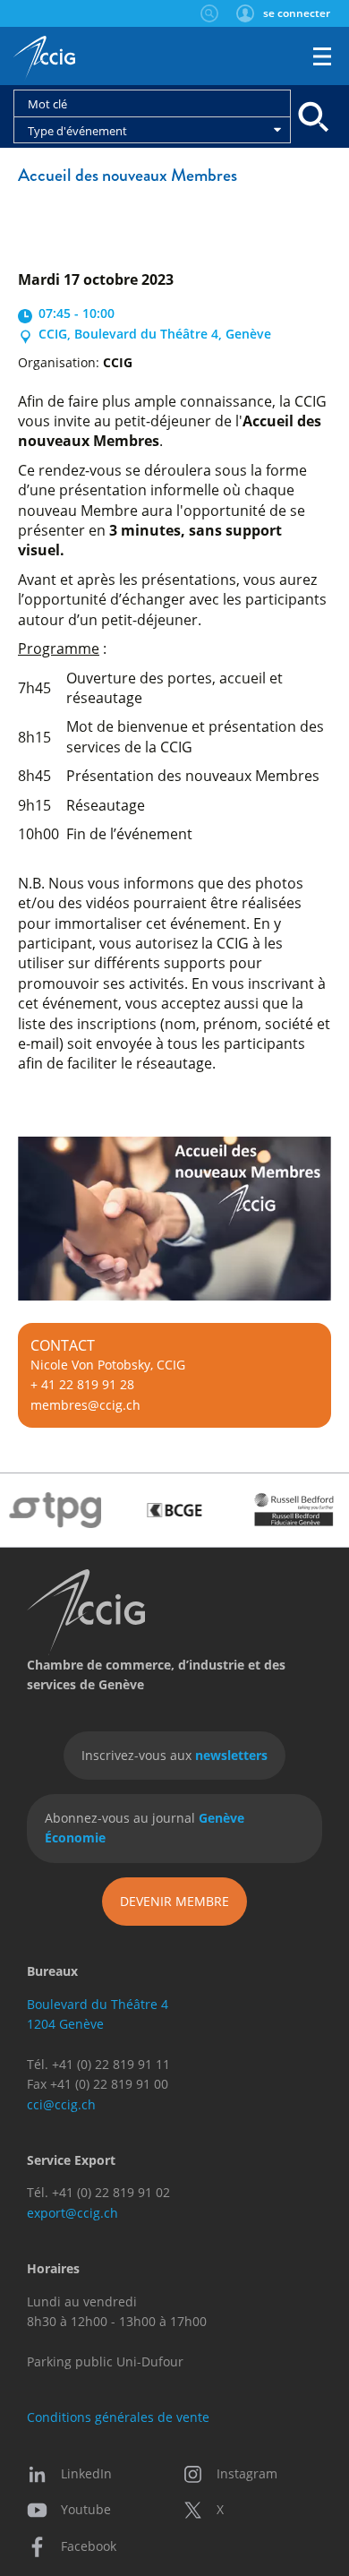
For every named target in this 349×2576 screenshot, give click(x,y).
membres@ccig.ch (85, 1405)
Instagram (247, 2473)
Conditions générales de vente (118, 2417)
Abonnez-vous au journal (145, 1828)
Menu (322, 56)
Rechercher (209, 13)
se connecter (297, 13)
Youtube (86, 2509)
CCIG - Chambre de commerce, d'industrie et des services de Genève (44, 58)
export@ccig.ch (72, 2213)
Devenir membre (174, 1901)
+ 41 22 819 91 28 (82, 1384)
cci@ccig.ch (61, 2104)
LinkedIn (86, 2473)
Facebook (89, 2546)
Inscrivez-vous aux (174, 1755)
